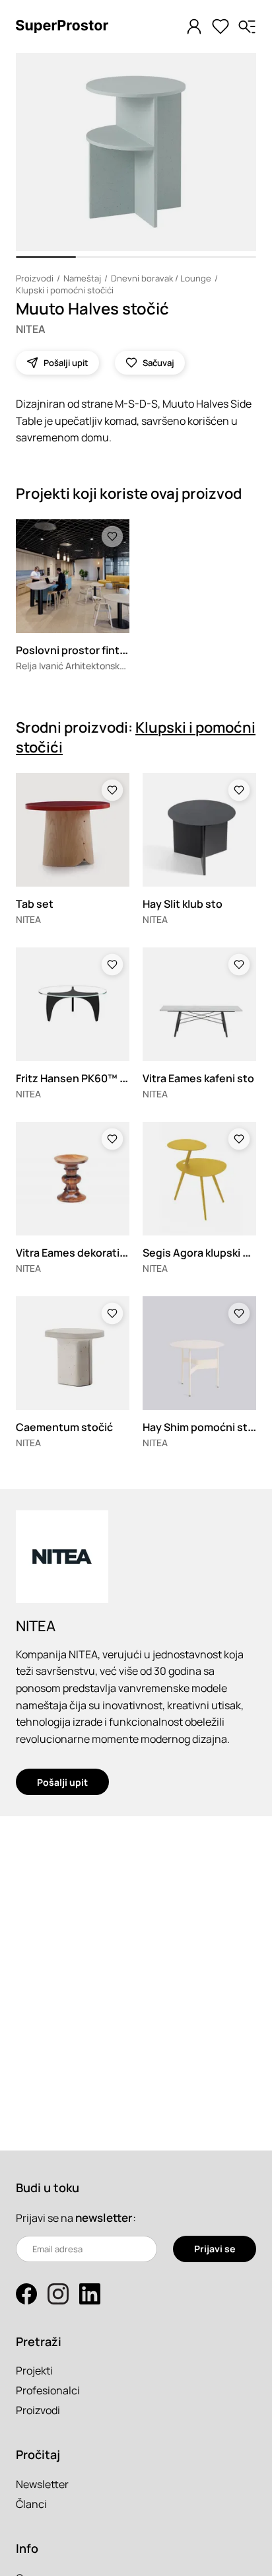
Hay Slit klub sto (183, 904)
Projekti (34, 2371)
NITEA (31, 329)
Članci (31, 2504)
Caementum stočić (64, 1427)
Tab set (35, 904)
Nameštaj (82, 278)
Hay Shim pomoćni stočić (206, 1427)
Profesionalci (48, 2390)
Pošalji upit (62, 1782)
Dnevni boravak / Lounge (161, 278)
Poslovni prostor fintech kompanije (104, 650)
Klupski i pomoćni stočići (65, 290)
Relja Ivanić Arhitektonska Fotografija (95, 666)
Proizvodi (35, 278)
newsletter (104, 2218)
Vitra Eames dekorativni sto (85, 1253)
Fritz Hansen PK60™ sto (76, 1078)
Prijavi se (215, 2249)
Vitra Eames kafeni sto (198, 1078)
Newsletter (42, 2484)
